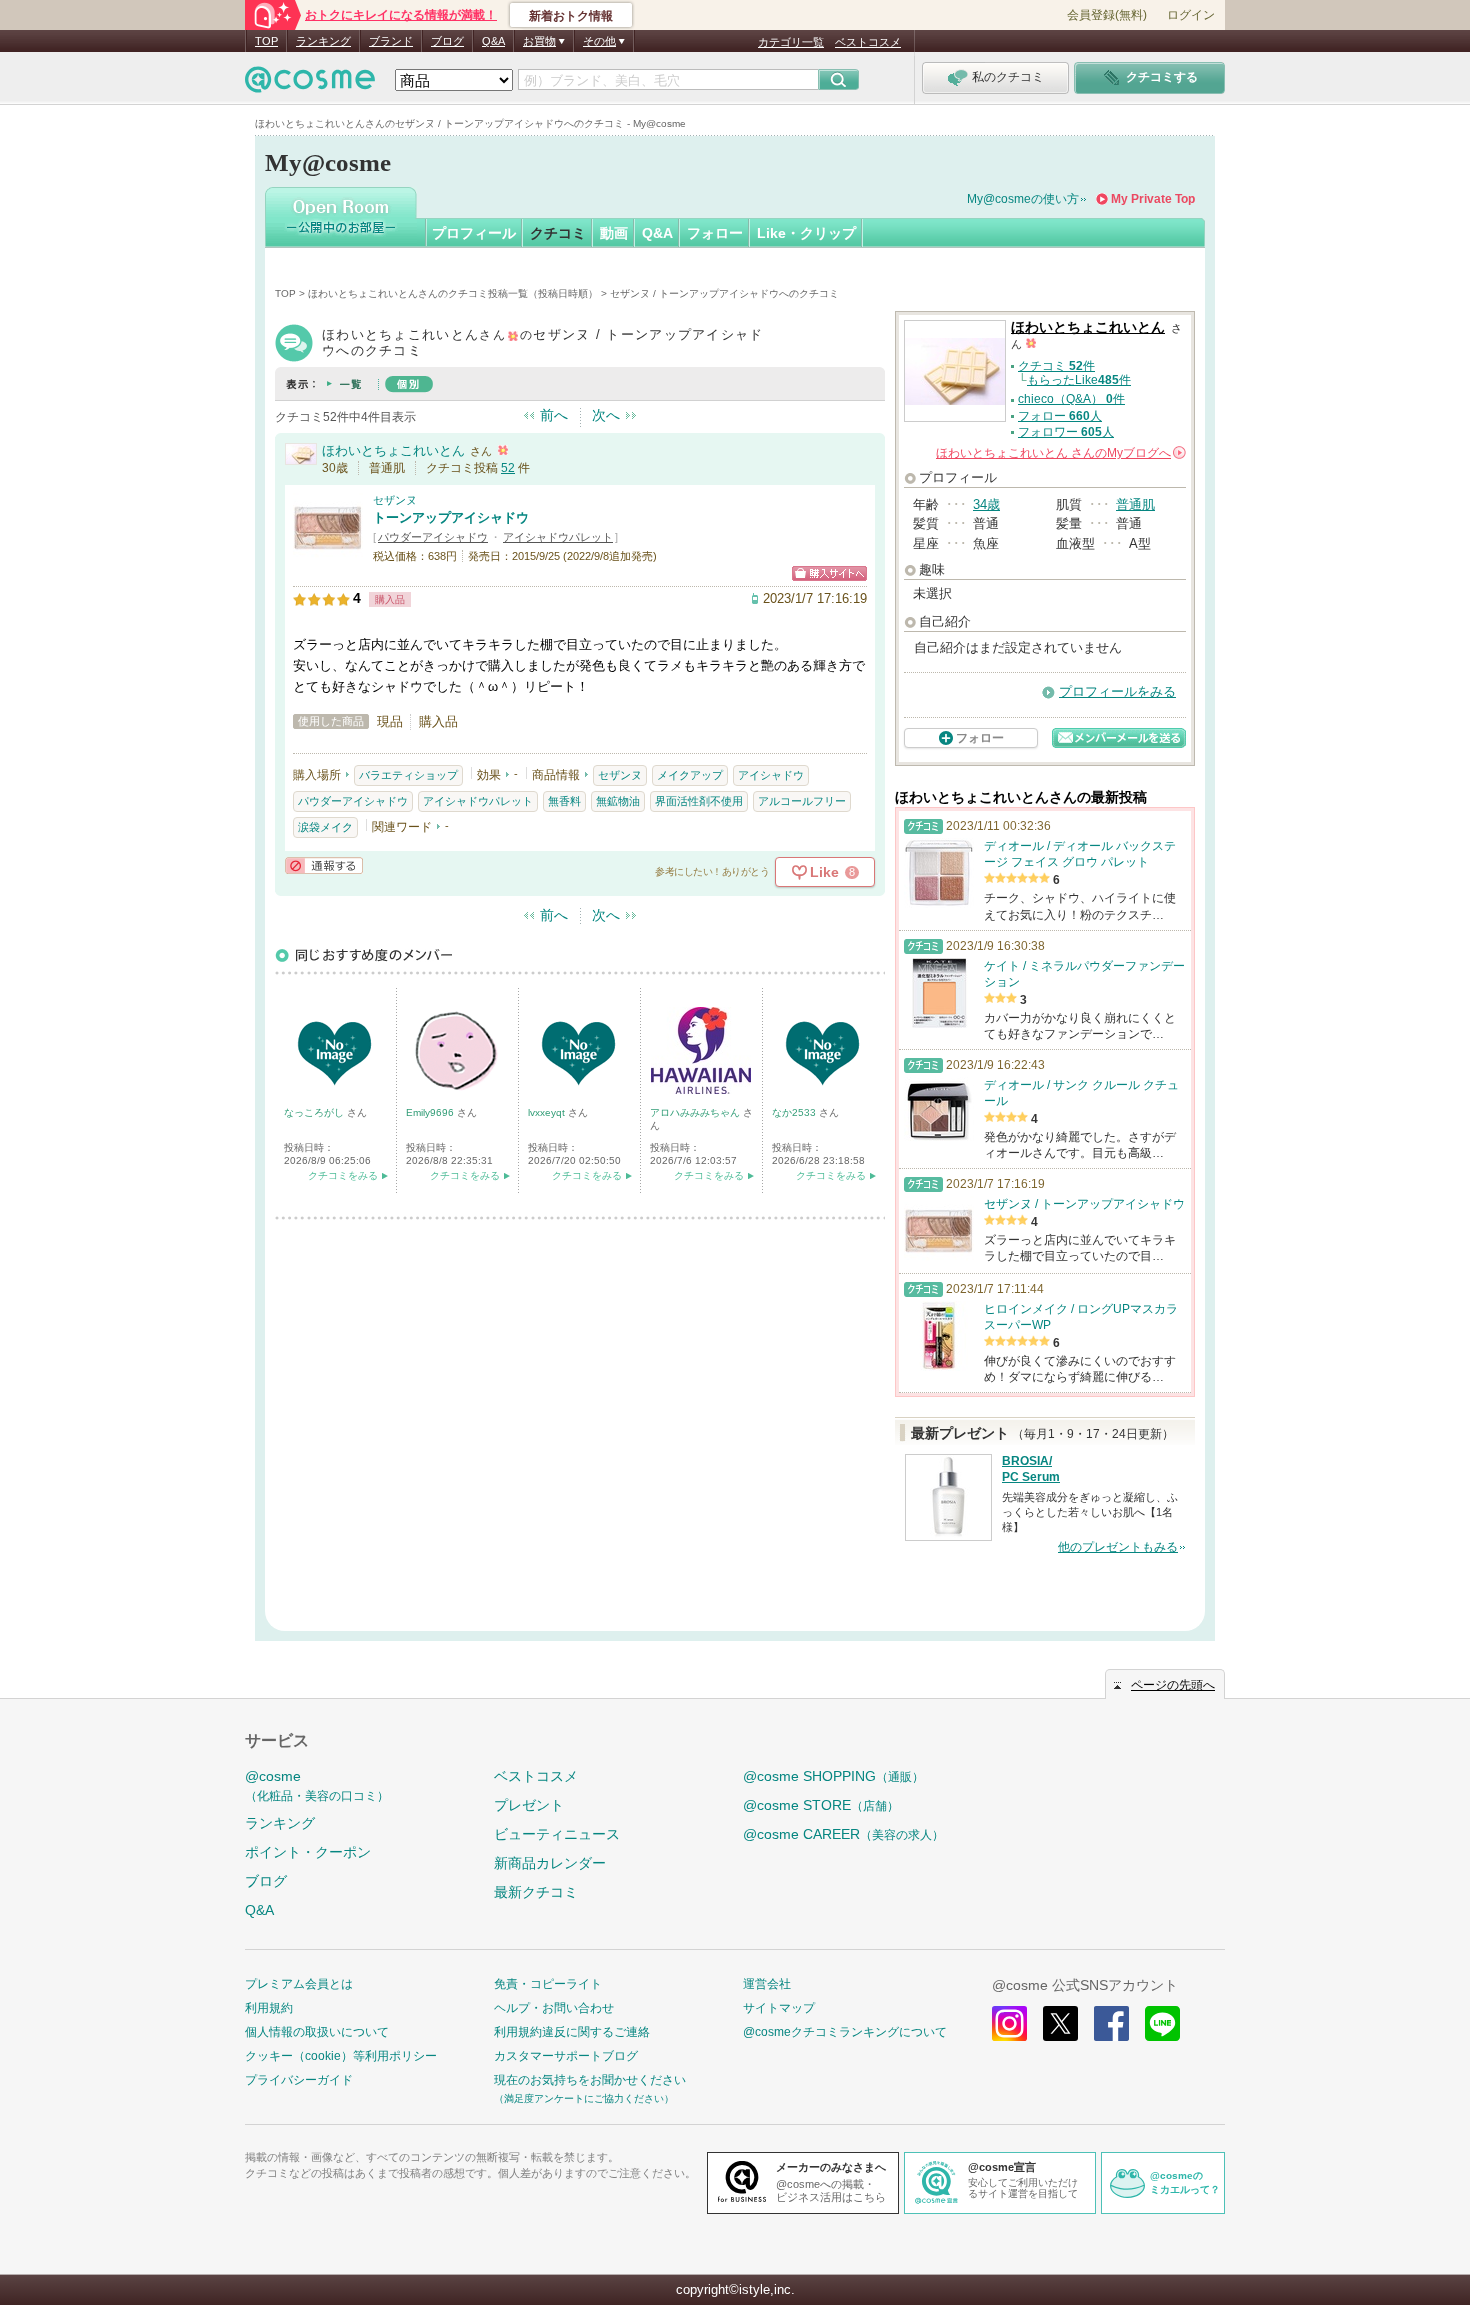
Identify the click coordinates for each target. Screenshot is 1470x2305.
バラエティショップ (408, 775)
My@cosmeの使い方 (1023, 199)
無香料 (564, 801)
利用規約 (269, 2008)
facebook (1111, 2023)
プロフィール (474, 233)
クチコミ (558, 233)
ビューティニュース (557, 1834)
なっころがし (315, 1112)
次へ (606, 415)
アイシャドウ (771, 775)
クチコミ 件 (1056, 366)
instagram (1009, 2023)
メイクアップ (690, 775)
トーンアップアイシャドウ (451, 517)
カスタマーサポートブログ (566, 2056)
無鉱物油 (618, 801)
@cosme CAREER (843, 1834)
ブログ (447, 41)
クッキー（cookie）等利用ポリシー (341, 2056)
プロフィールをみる (1117, 691)
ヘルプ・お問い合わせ (554, 2008)
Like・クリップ (806, 233)
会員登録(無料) (1107, 15)
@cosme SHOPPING (833, 1776)
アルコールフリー (802, 801)
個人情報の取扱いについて (317, 2032)
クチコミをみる (343, 1175)
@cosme (317, 1785)
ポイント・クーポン (308, 1852)
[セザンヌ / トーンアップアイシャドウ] (328, 554)
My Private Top (1153, 199)
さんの (1059, 453)
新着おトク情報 (571, 16)
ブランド (391, 41)
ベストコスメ (868, 42)
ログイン (1191, 15)
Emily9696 (431, 1112)
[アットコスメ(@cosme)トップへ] (310, 84)
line (1162, 2023)
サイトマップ (779, 2008)
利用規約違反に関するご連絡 (572, 2032)
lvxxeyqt (548, 1112)
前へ (554, 415)
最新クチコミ (536, 1892)
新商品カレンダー (550, 1863)
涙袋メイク (325, 827)
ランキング (323, 41)
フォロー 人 (1060, 416)
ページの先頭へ (1173, 1685)
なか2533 (795, 1112)
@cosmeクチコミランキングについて (845, 2032)
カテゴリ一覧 (791, 42)
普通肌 (1135, 504)
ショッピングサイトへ (829, 573)
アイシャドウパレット (558, 537)
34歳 (986, 504)
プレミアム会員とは (299, 1984)
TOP (266, 41)
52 (508, 468)
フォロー (715, 233)
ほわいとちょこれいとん (393, 450)
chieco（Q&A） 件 (1071, 399)
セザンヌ (395, 500)
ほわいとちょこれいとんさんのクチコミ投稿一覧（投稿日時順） (453, 293)
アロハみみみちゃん (696, 1112)
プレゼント (529, 1805)
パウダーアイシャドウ (433, 537)
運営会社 (767, 1984)
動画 (614, 233)
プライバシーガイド (299, 2080)
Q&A (493, 41)
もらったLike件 (1079, 380)
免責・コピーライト (548, 1984)
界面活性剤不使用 (699, 801)
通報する (324, 865)
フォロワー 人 (1066, 432)
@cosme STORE (821, 1805)
